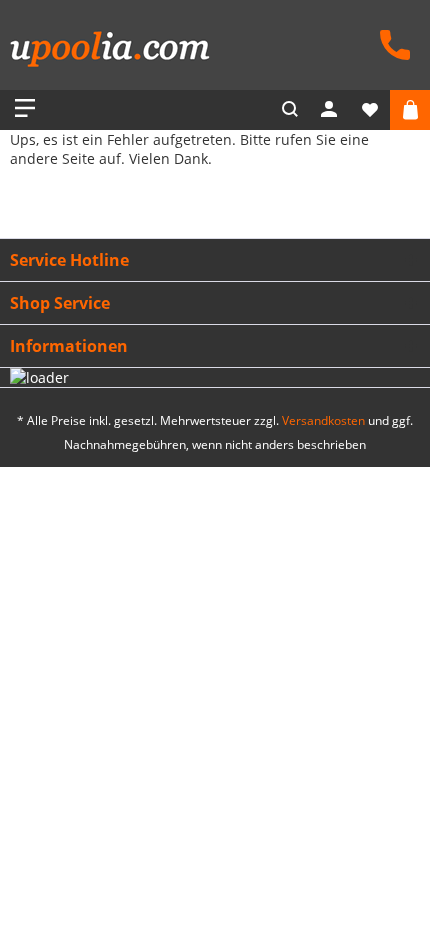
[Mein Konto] (330, 110)
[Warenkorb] (410, 110)
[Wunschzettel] (370, 110)
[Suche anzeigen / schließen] (290, 110)
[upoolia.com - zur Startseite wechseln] (110, 52)
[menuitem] (390, 43)
